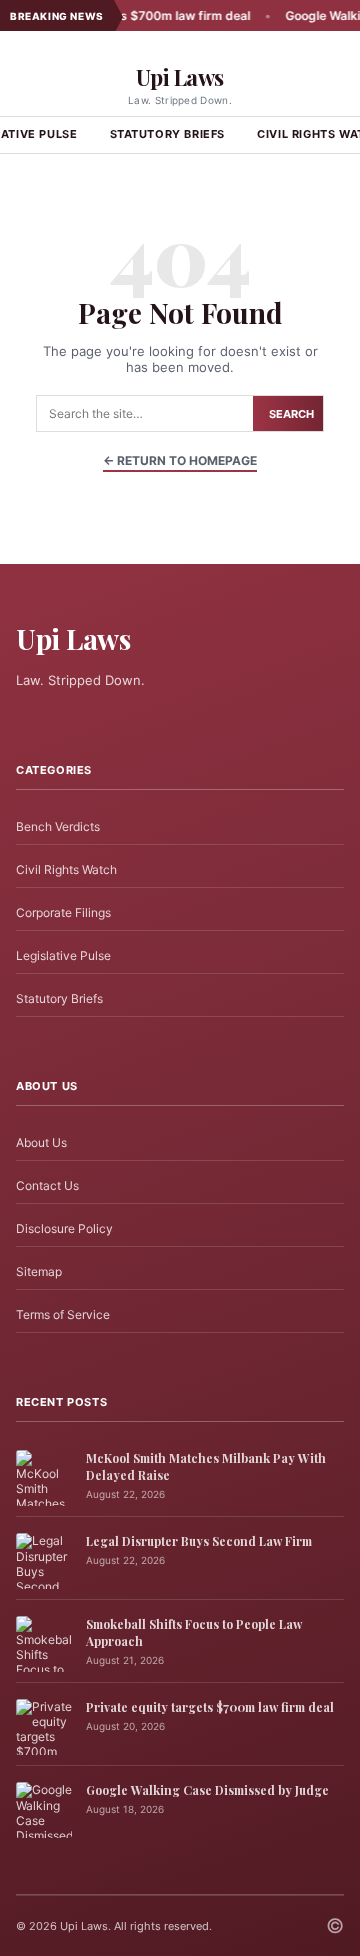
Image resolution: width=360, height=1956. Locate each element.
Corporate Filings (63, 912)
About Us (41, 1142)
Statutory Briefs (168, 134)
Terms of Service (63, 1314)
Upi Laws (180, 77)
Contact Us (47, 1185)
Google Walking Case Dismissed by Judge (207, 1790)
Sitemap (39, 1271)
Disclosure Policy (64, 1228)
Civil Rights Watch (66, 869)
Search (291, 414)
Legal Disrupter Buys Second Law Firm (199, 1541)
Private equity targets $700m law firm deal (210, 1707)
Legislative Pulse (63, 955)
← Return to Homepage (180, 460)
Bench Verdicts (58, 826)
